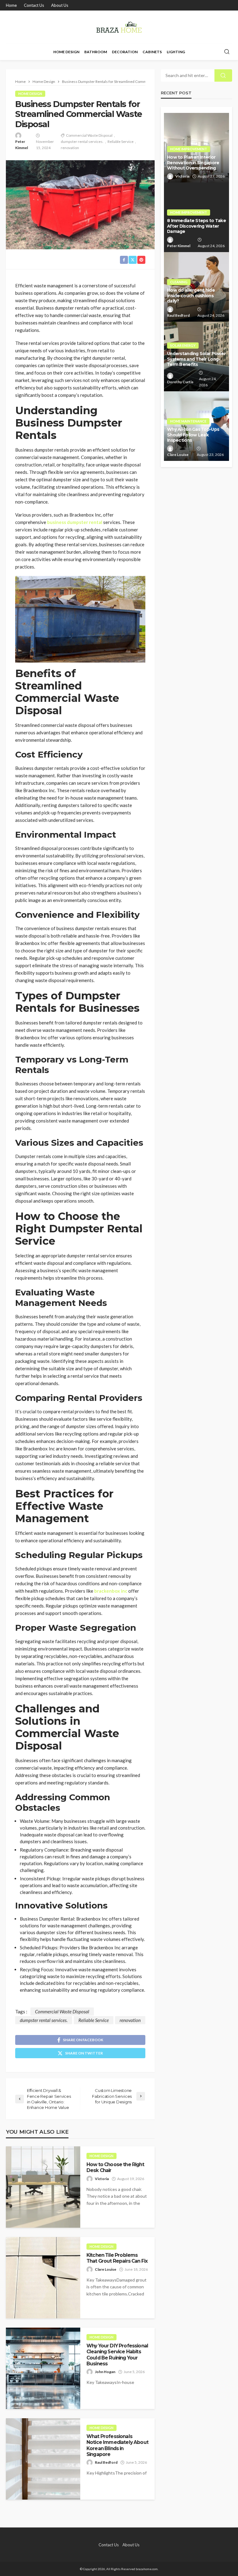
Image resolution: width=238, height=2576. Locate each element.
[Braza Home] (119, 27)
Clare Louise (106, 2269)
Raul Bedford (106, 2462)
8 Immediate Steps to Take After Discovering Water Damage (196, 226)
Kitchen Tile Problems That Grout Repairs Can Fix (117, 2258)
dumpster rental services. (82, 142)
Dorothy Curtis (180, 382)
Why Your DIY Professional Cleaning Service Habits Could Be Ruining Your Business (117, 2355)
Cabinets (152, 52)
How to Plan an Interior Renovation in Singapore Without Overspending (193, 163)
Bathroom (96, 52)
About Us (60, 5)
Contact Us (34, 5)
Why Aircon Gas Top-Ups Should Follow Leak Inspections (193, 435)
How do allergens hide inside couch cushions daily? (191, 296)
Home (11, 5)
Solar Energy (183, 345)
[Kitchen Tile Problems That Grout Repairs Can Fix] (43, 2278)
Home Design (66, 52)
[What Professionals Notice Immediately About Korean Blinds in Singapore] (43, 2459)
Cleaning (179, 282)
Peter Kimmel (22, 145)
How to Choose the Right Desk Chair (115, 2167)
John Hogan (105, 2372)
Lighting (176, 52)
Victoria (102, 2179)
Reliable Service (121, 142)
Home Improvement (189, 149)
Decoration (125, 52)
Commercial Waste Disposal (89, 135)
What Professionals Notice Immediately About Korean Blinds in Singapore (117, 2445)
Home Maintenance (188, 421)
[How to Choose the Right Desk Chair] (43, 2187)
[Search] (227, 52)
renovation (70, 148)
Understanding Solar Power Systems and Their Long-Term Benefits (196, 359)
